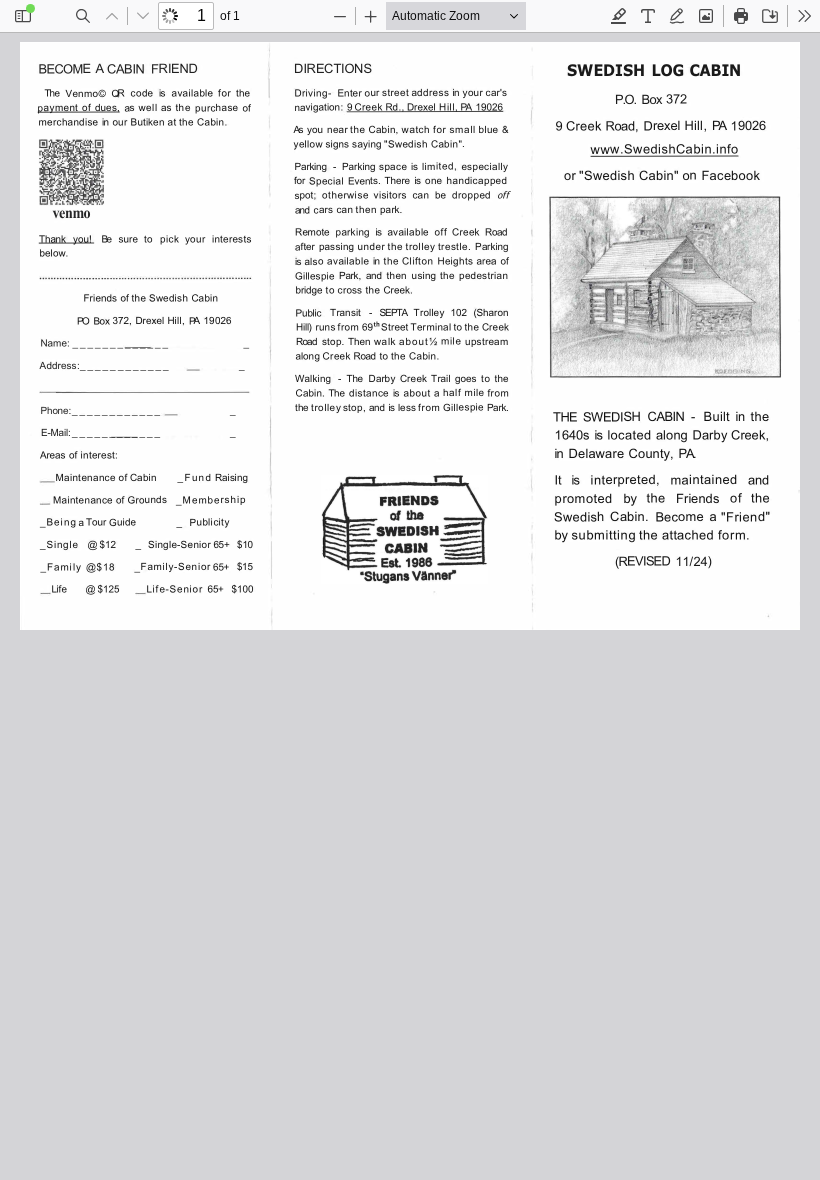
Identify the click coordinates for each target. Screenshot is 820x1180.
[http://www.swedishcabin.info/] (664, 148)
